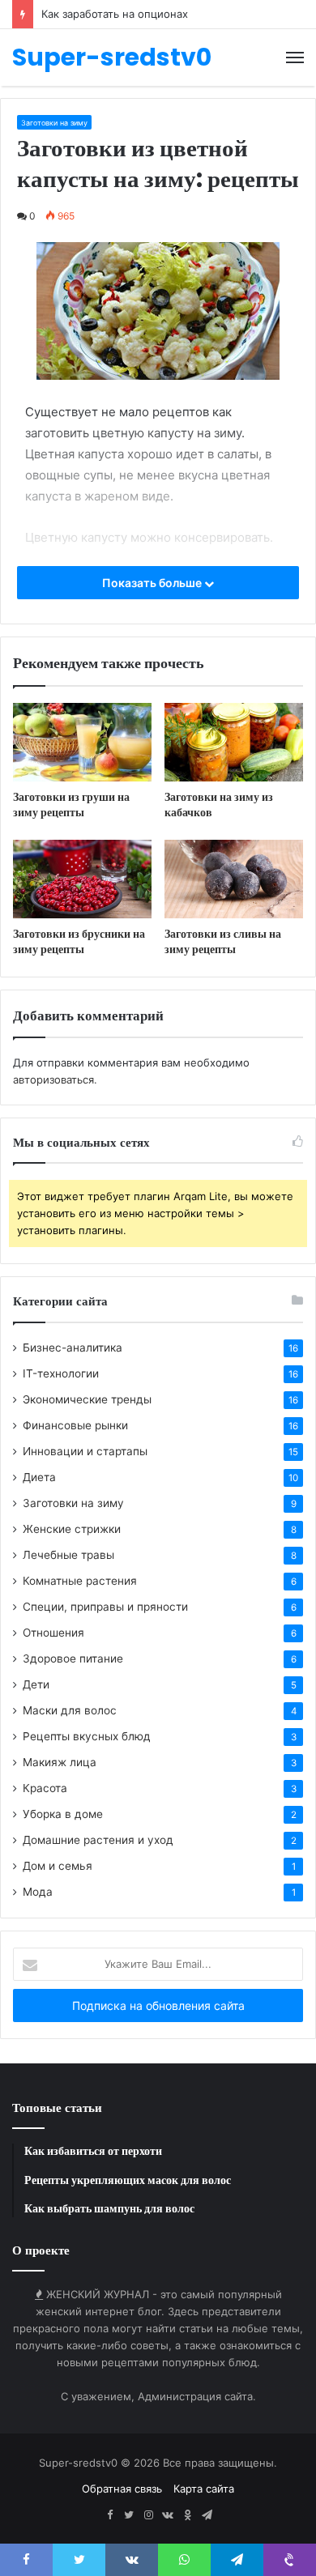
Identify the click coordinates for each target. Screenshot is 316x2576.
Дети (36, 1684)
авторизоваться (53, 1079)
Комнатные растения (80, 1581)
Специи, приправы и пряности (105, 1607)
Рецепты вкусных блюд (87, 1736)
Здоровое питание (73, 1658)
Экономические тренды (87, 1399)
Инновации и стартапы (85, 1451)
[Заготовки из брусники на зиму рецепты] (82, 879)
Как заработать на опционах (115, 14)
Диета (39, 1477)
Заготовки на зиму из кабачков (219, 805)
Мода (38, 1892)
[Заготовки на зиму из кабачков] (234, 742)
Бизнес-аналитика (73, 1348)
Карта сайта (204, 2489)
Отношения (53, 1633)
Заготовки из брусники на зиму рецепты (79, 941)
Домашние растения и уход (98, 1840)
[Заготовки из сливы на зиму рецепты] (234, 879)
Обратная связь (122, 2489)
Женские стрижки (72, 1529)
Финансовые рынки (75, 1425)
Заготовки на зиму (54, 123)
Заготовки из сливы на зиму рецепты (223, 941)
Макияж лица (60, 1762)
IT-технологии (61, 1373)
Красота (45, 1788)
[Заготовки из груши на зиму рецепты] (82, 742)
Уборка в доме (63, 1814)
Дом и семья (58, 1866)
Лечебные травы (68, 1555)
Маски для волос (70, 1710)
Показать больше (153, 583)
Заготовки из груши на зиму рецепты (71, 805)
